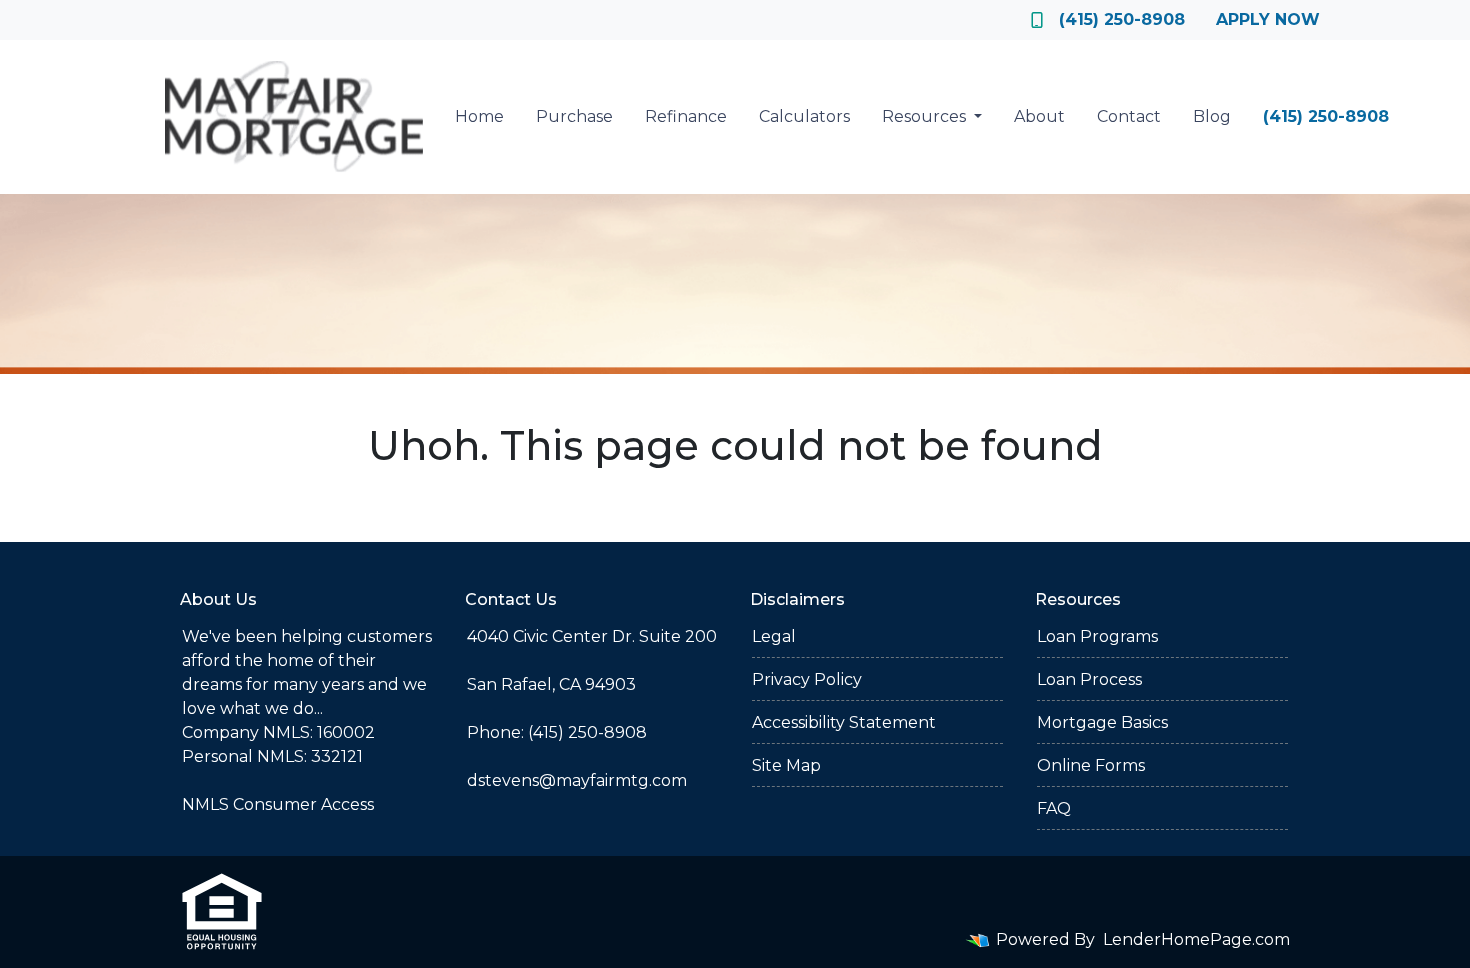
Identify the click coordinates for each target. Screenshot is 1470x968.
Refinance (686, 116)
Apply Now (1268, 19)
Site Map (786, 765)
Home (479, 116)
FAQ (1054, 808)
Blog (1212, 116)
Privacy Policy (807, 679)
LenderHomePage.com (1196, 939)
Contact (1129, 116)
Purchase (574, 116)
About (1039, 116)
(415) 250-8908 (1122, 19)
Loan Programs (1097, 636)
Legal (774, 636)
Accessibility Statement (844, 722)
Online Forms (1091, 765)
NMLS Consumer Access (278, 804)
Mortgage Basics (1102, 722)
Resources (926, 116)
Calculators (804, 116)
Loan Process (1089, 679)
